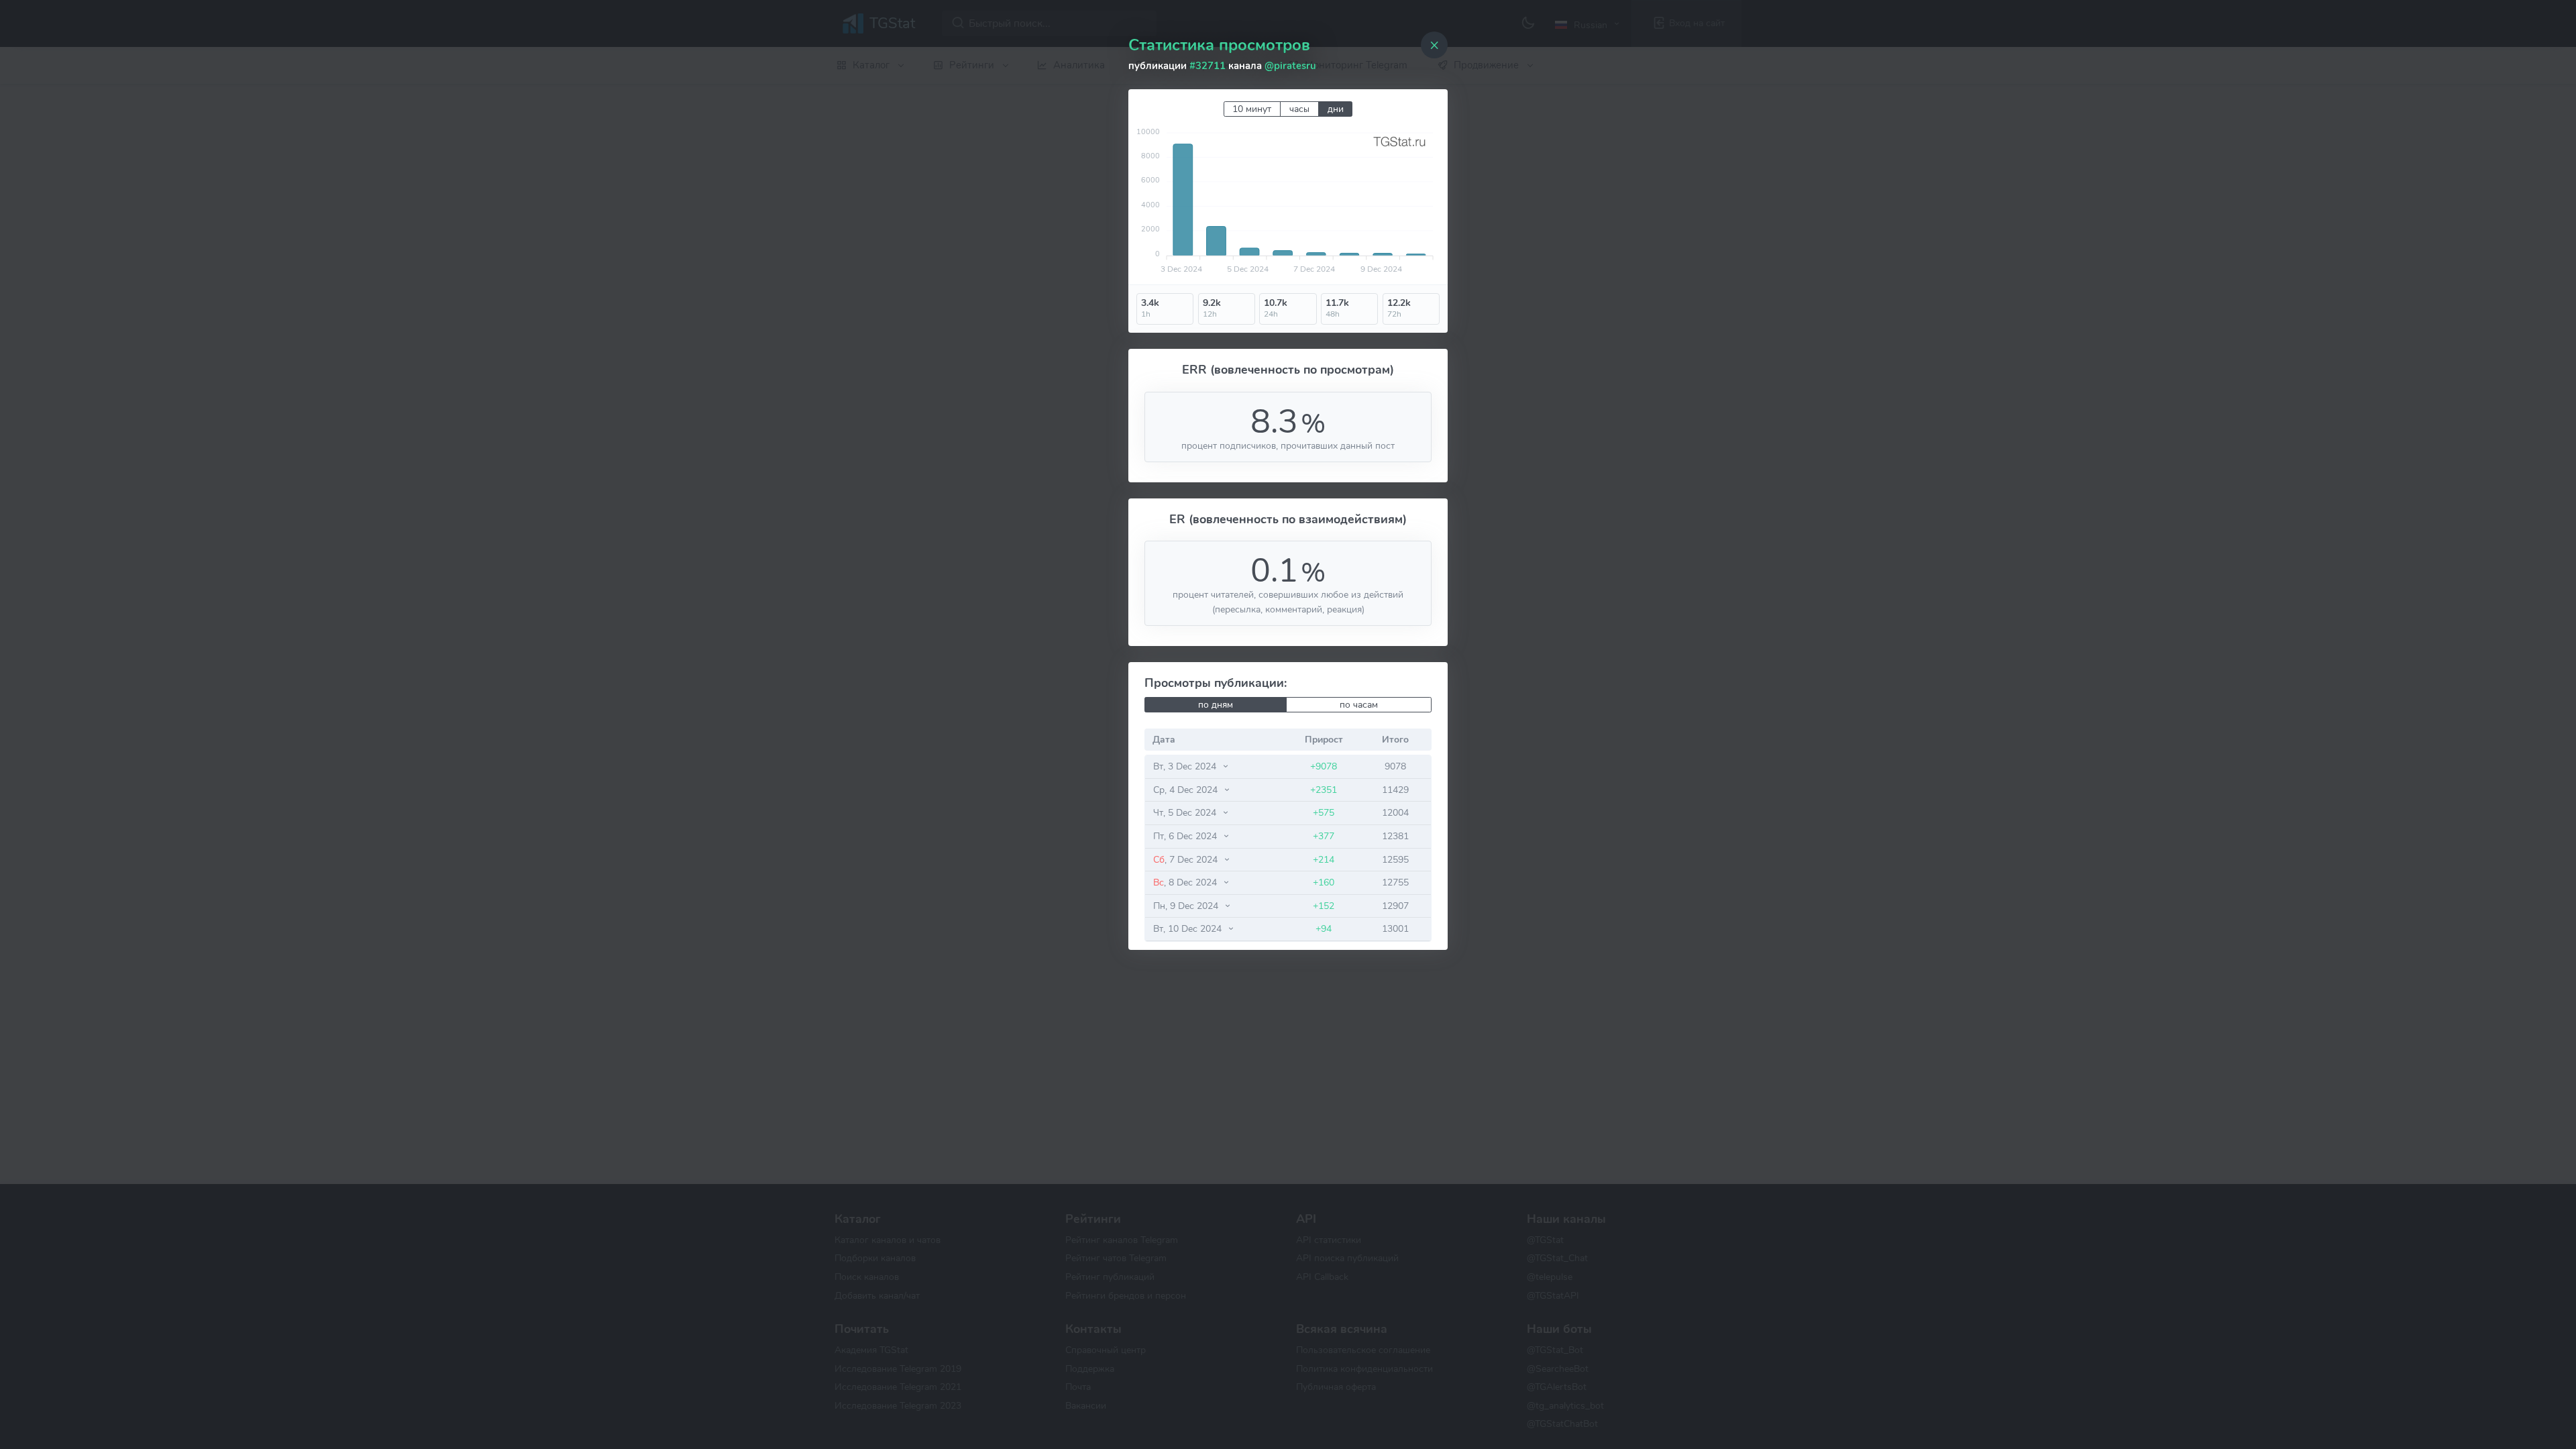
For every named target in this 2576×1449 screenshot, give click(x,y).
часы (1299, 109)
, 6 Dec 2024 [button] (1186, 836)
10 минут (1252, 109)
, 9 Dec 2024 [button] (1187, 906)
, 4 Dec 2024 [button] (1187, 790)
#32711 (1207, 66)
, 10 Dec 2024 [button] (1189, 928)
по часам (1359, 705)
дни (1336, 109)
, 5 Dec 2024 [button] (1186, 812)
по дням (1216, 705)
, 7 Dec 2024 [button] (1187, 859)
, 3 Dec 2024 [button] (1186, 766)
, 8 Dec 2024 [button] (1186, 882)
